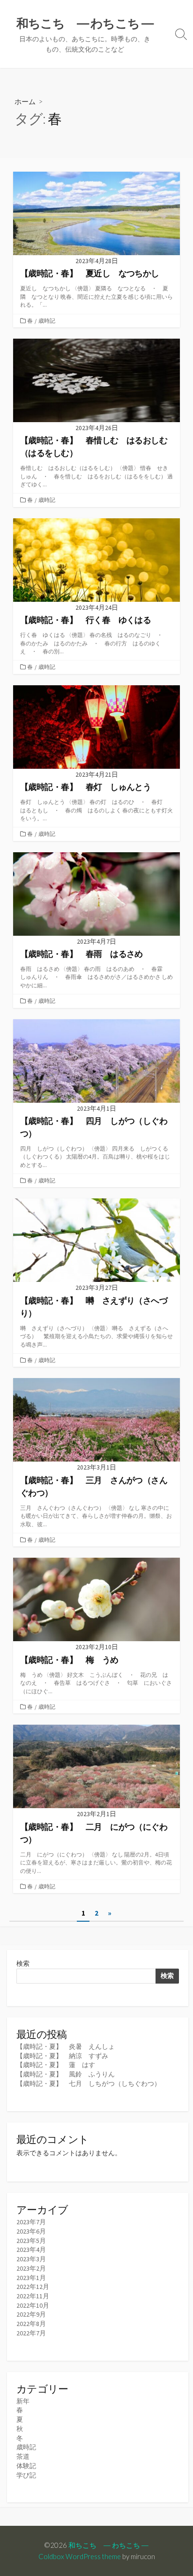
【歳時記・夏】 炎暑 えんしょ (66, 2046)
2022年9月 (31, 2314)
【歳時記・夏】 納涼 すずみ (62, 2056)
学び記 (26, 2475)
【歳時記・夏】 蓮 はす (56, 2065)
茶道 (23, 2456)
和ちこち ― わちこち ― (108, 2545)
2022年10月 (33, 2305)
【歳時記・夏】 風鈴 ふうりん (66, 2074)
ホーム (25, 101)
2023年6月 (31, 2231)
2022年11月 (33, 2296)
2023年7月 (31, 2222)
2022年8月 (31, 2324)
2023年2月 (31, 2268)
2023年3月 (31, 2259)
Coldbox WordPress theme (80, 2556)
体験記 (26, 2466)
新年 (23, 2401)
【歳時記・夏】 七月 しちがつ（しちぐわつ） (89, 2084)
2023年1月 (31, 2278)
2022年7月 (31, 2333)
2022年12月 (33, 2287)
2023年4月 (31, 2250)
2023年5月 (31, 2241)
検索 (23, 1963)
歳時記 (47, 321)
